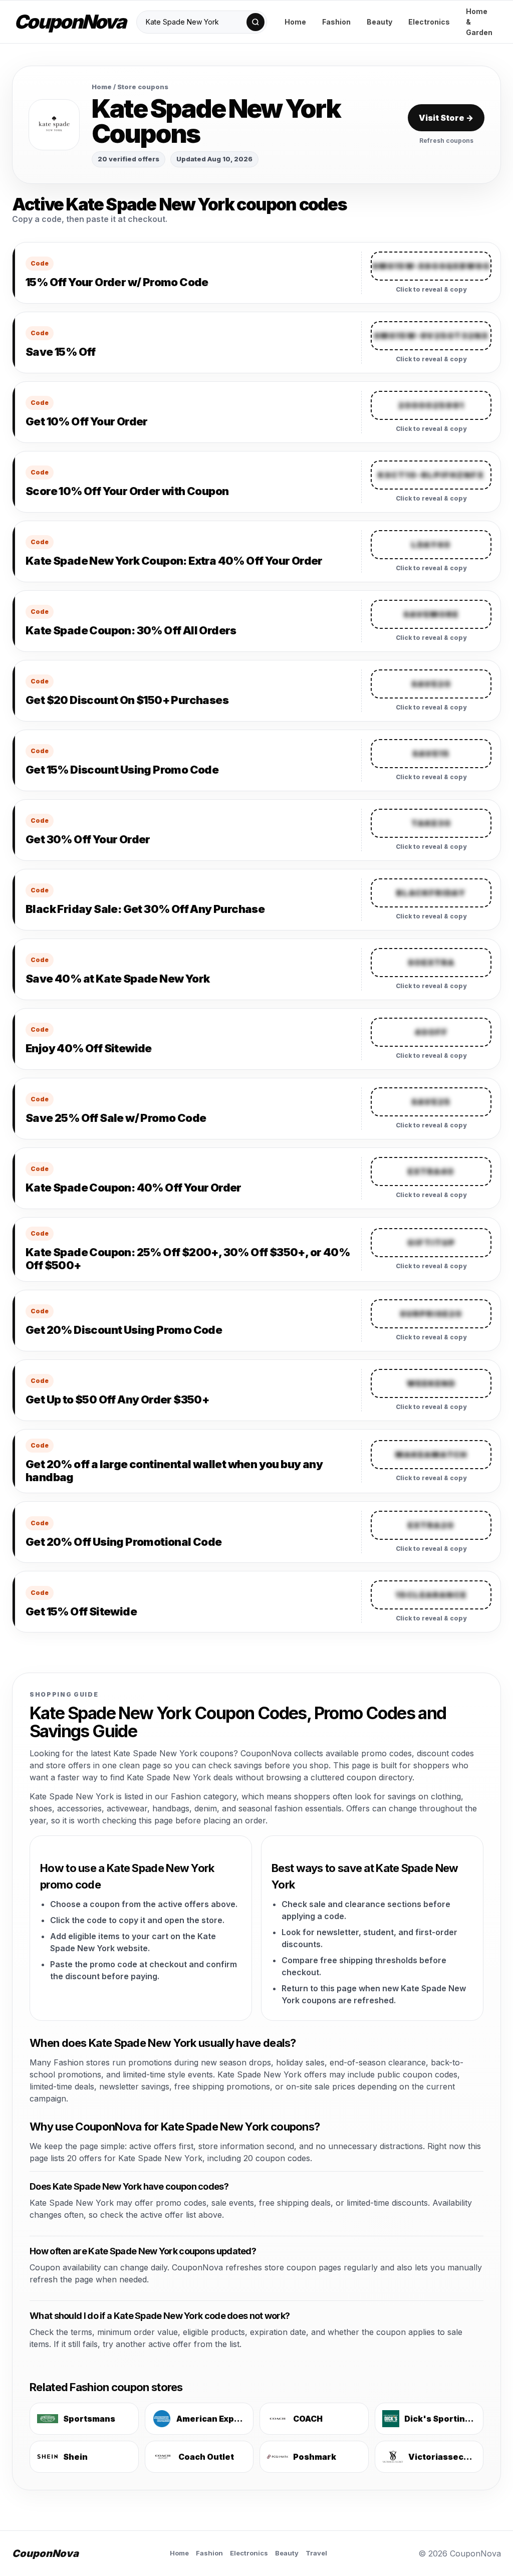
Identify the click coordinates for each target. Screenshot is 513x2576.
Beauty (379, 22)
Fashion (336, 22)
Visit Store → (446, 118)
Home (295, 22)
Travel (316, 2553)
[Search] (255, 22)
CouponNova (70, 22)
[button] (431, 266)
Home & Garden (479, 22)
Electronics (429, 22)
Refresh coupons (446, 141)
